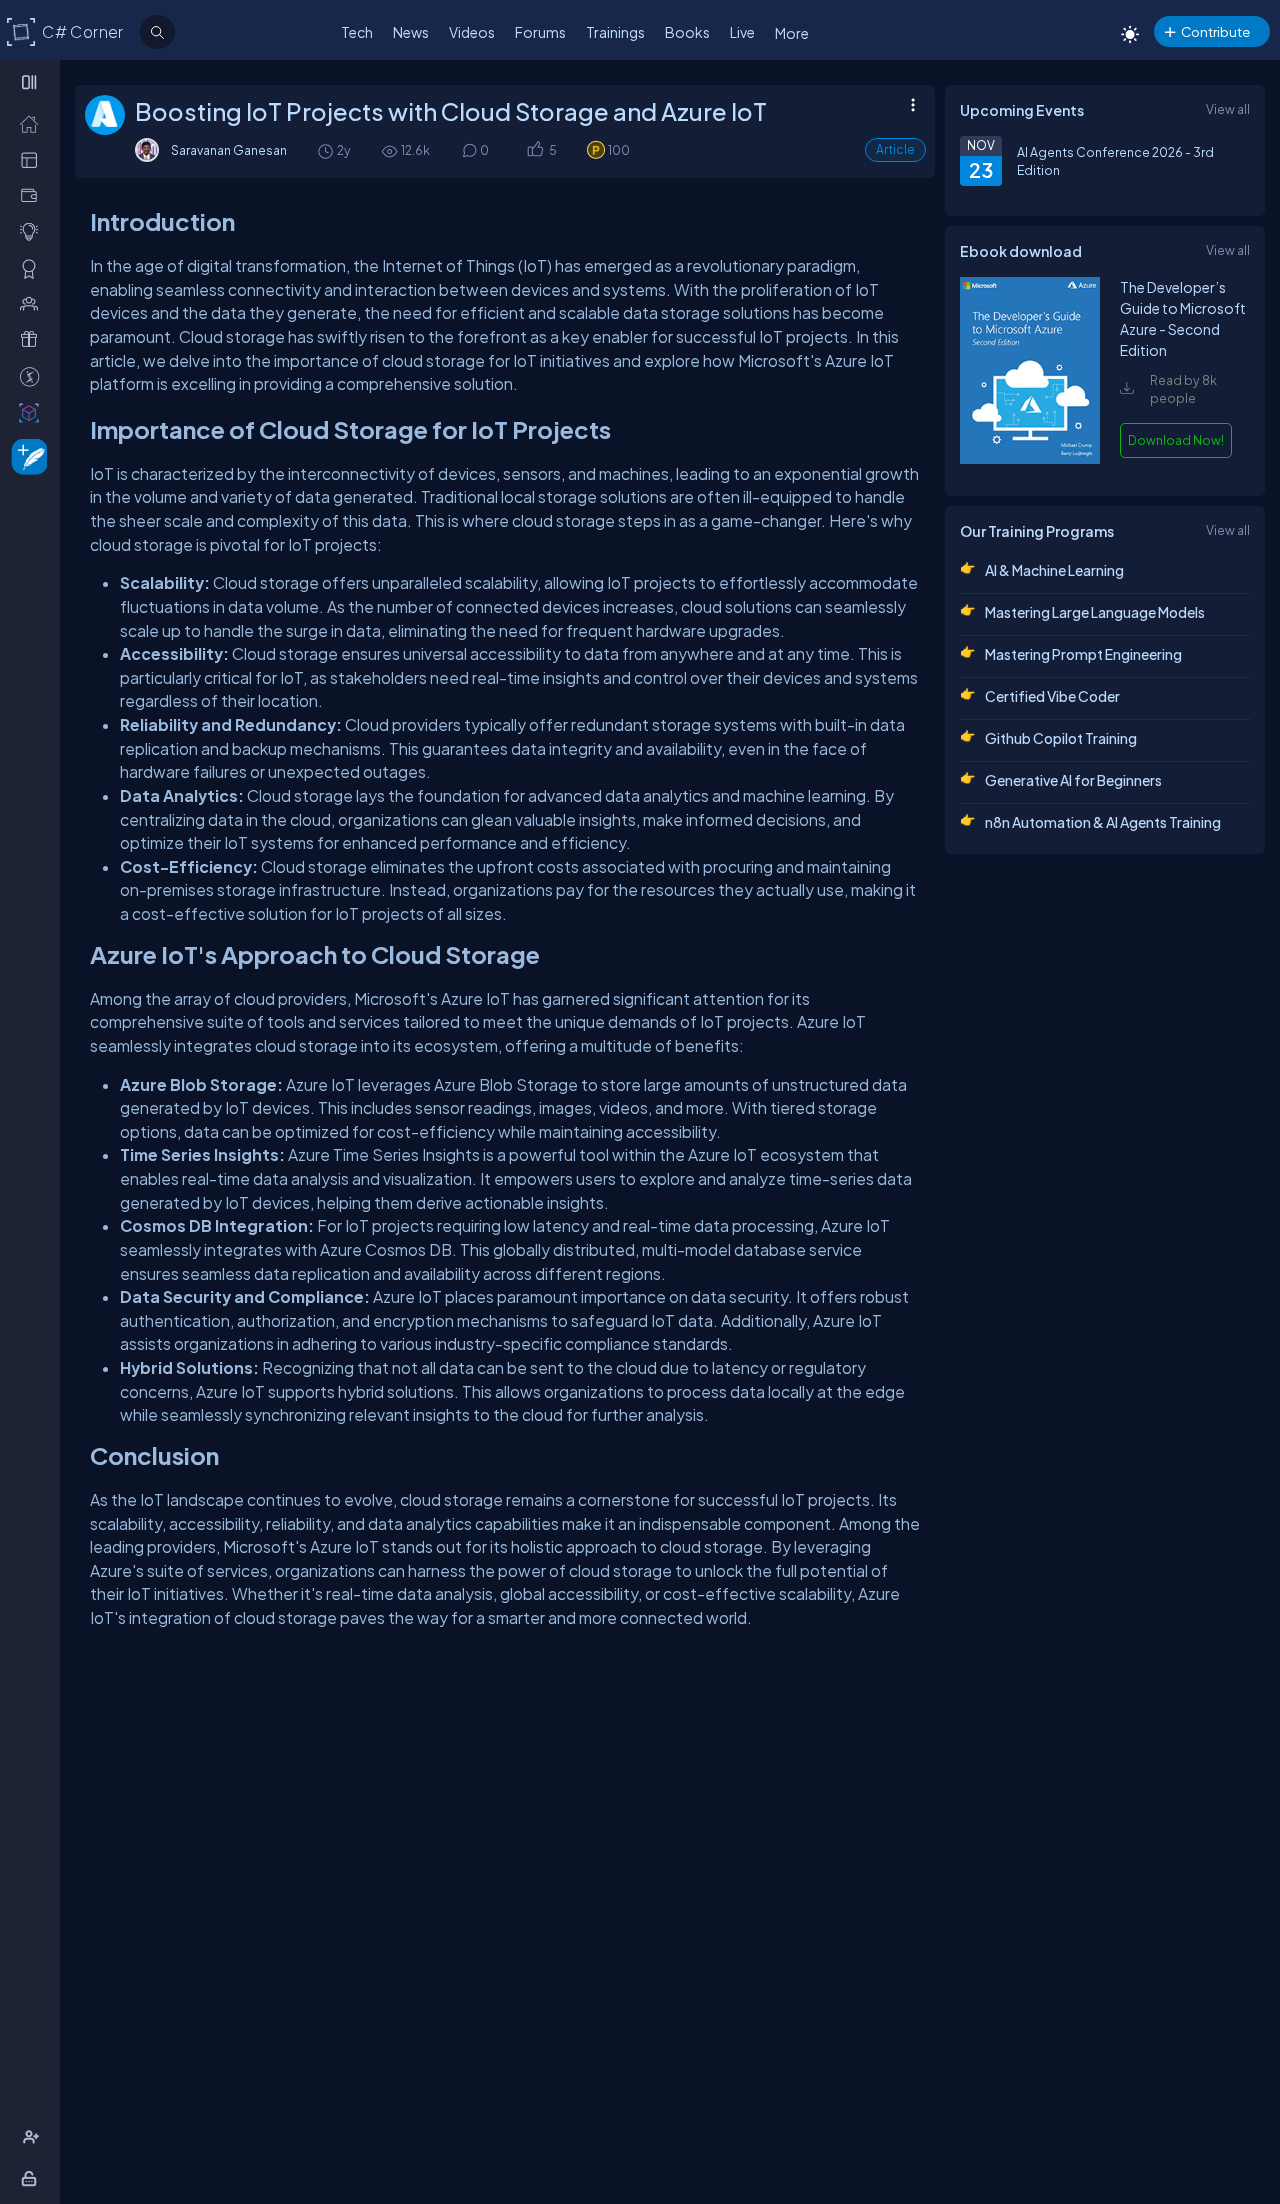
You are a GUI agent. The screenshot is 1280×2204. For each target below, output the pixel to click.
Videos (472, 32)
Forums (540, 32)
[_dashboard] (33, 159)
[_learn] (33, 231)
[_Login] (32, 2178)
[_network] (33, 303)
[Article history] (327, 150)
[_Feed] (33, 123)
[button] (534, 150)
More (792, 33)
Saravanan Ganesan (229, 150)
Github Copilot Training (1061, 738)
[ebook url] (1030, 462)
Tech (357, 32)
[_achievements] (33, 268)
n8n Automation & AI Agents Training (1103, 822)
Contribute (1215, 31)
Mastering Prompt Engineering (1083, 654)
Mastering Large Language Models (1095, 612)
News (411, 32)
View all (1228, 109)
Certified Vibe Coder (1052, 696)
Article (895, 149)
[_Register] (33, 2137)
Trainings (615, 32)
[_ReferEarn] (33, 339)
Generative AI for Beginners (1073, 780)
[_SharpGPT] (33, 412)
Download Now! (1176, 440)
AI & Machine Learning (1054, 570)
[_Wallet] (33, 195)
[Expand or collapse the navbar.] (31, 82)
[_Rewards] (33, 376)
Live (742, 32)
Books (687, 32)
